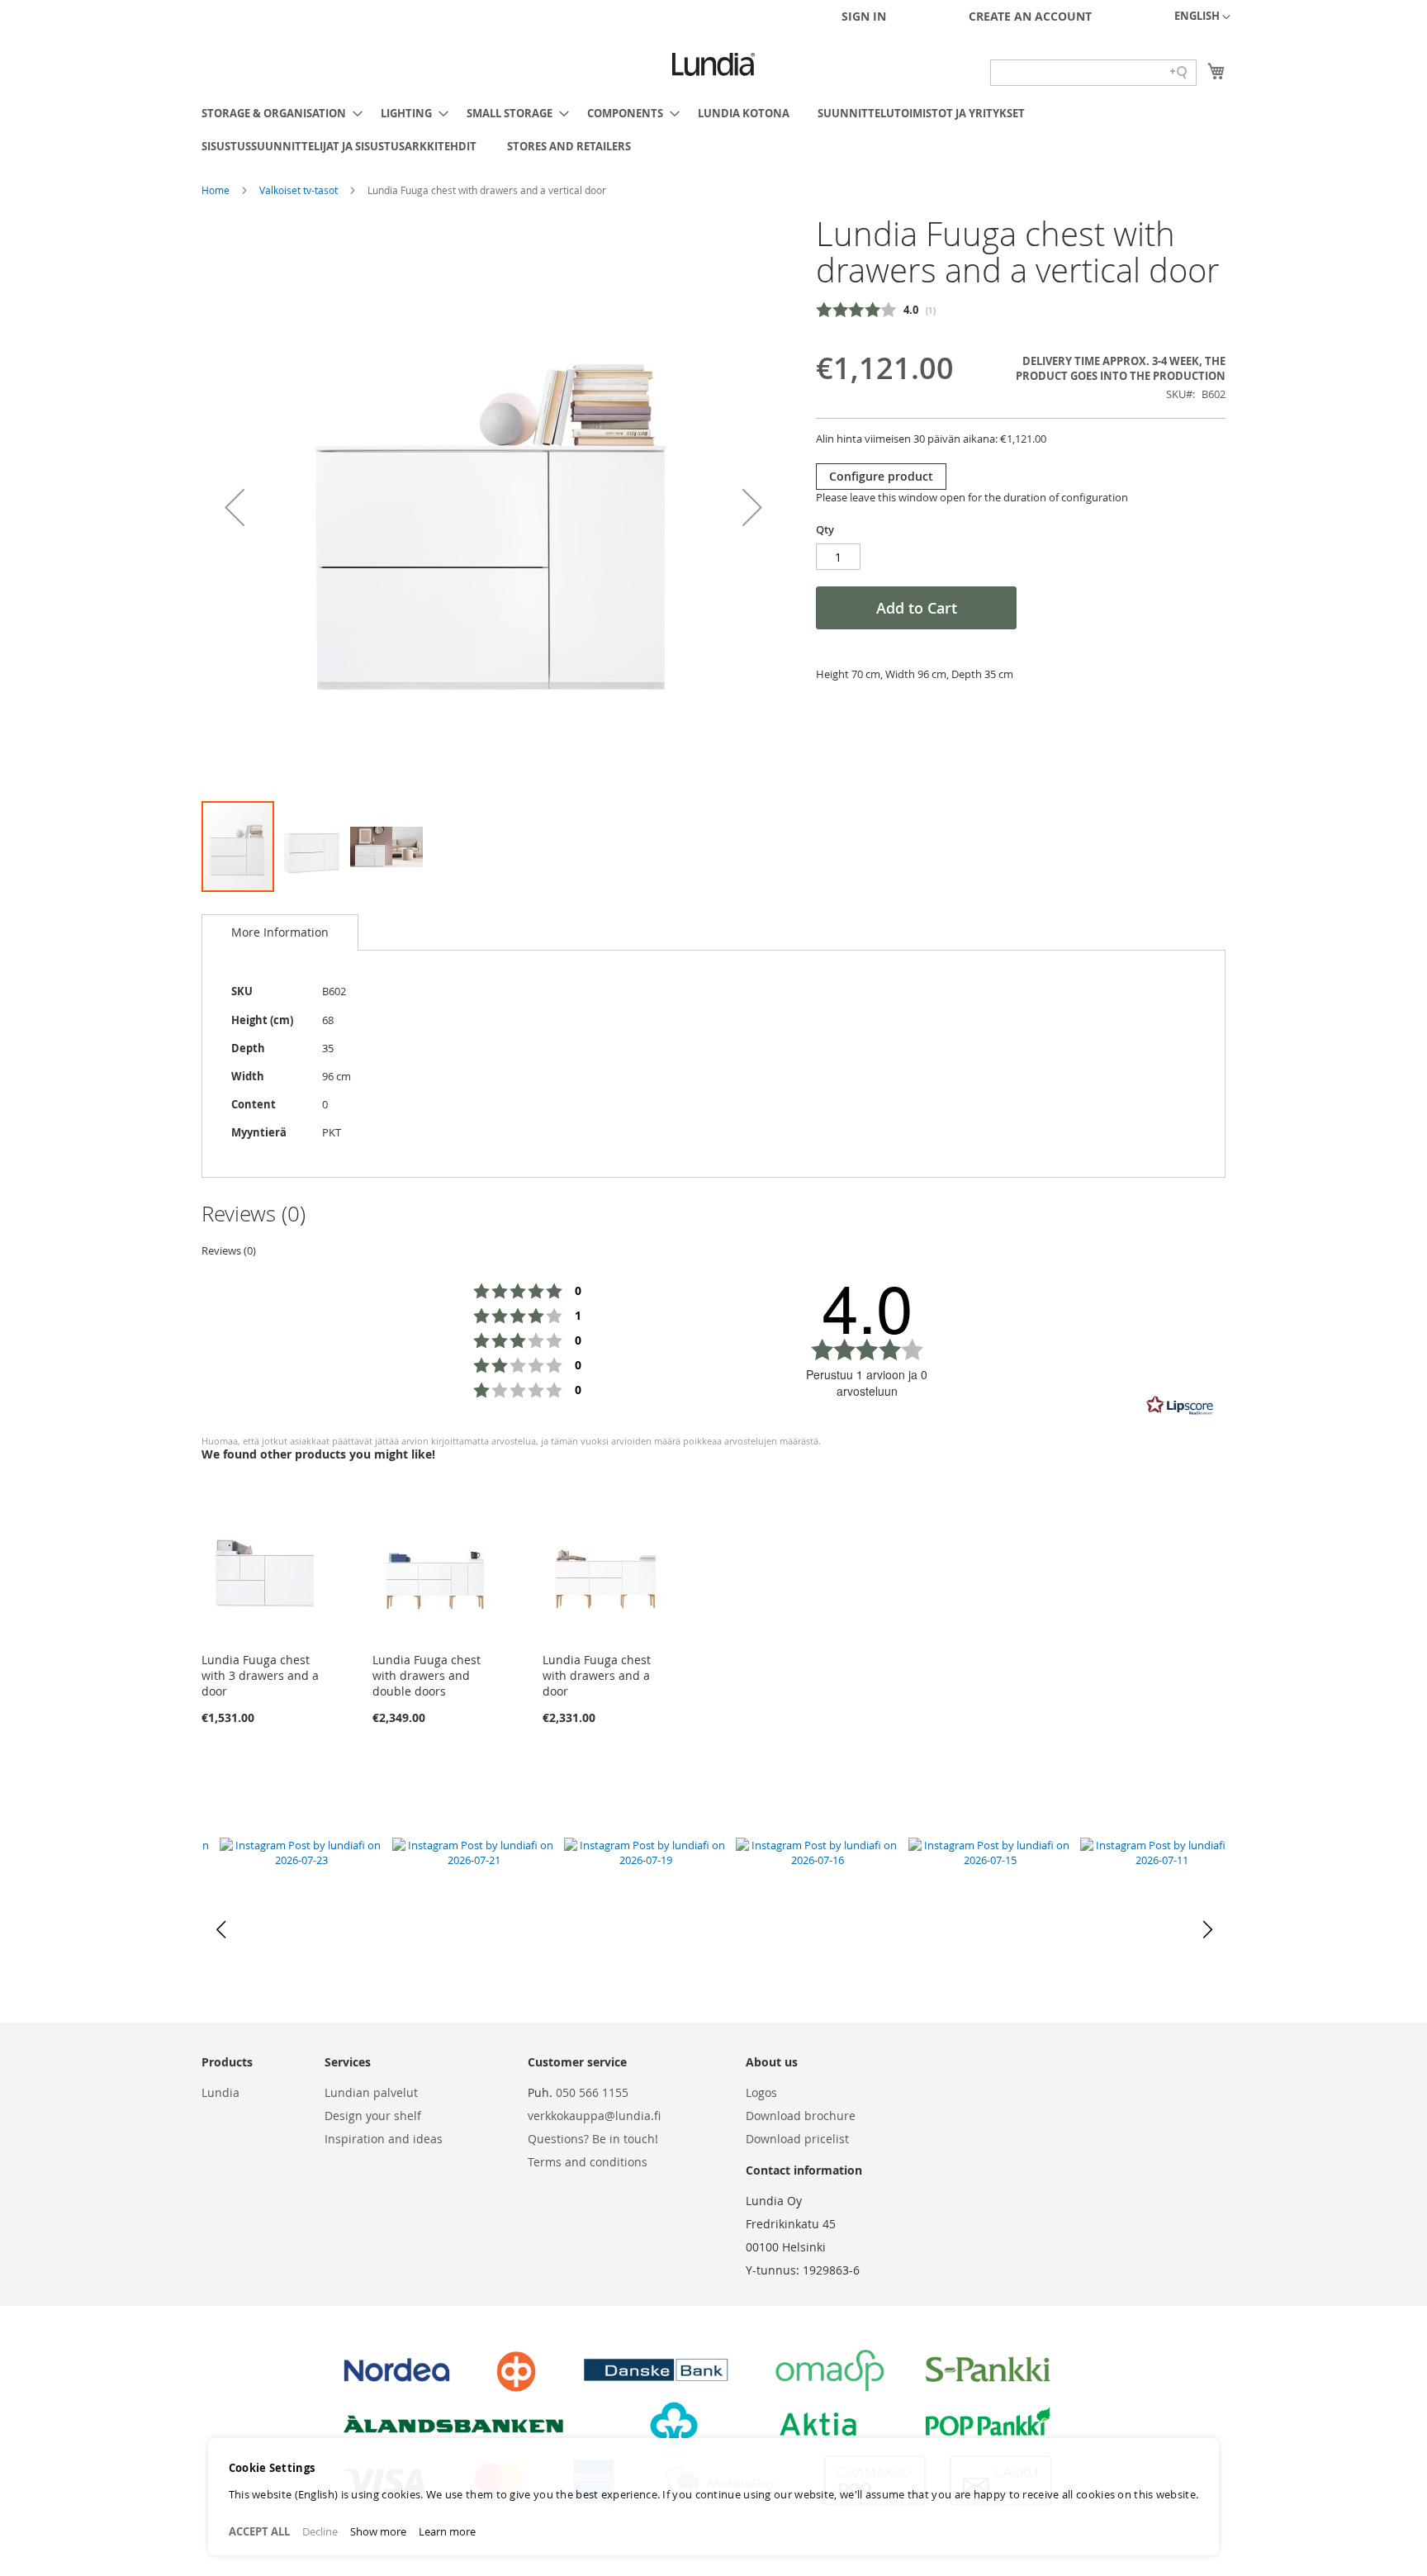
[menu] (713, 130)
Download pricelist (797, 2139)
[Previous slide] (221, 1930)
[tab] (280, 932)
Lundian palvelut (371, 2092)
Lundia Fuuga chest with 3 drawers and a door (260, 1675)
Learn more (447, 2531)
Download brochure (801, 2116)
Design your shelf (373, 2116)
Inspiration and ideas (384, 2139)
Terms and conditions (588, 2162)
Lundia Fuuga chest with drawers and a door (597, 1675)
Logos (761, 2092)
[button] (1202, 17)
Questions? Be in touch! (593, 2139)
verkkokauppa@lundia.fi (594, 2116)
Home (217, 190)
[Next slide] (1206, 1930)
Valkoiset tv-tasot (300, 190)
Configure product (881, 476)
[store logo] (713, 64)
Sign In (864, 16)
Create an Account (1030, 16)
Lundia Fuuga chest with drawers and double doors (427, 1675)
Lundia (220, 2092)
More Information (280, 932)
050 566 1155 (592, 2092)
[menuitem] (277, 113)
